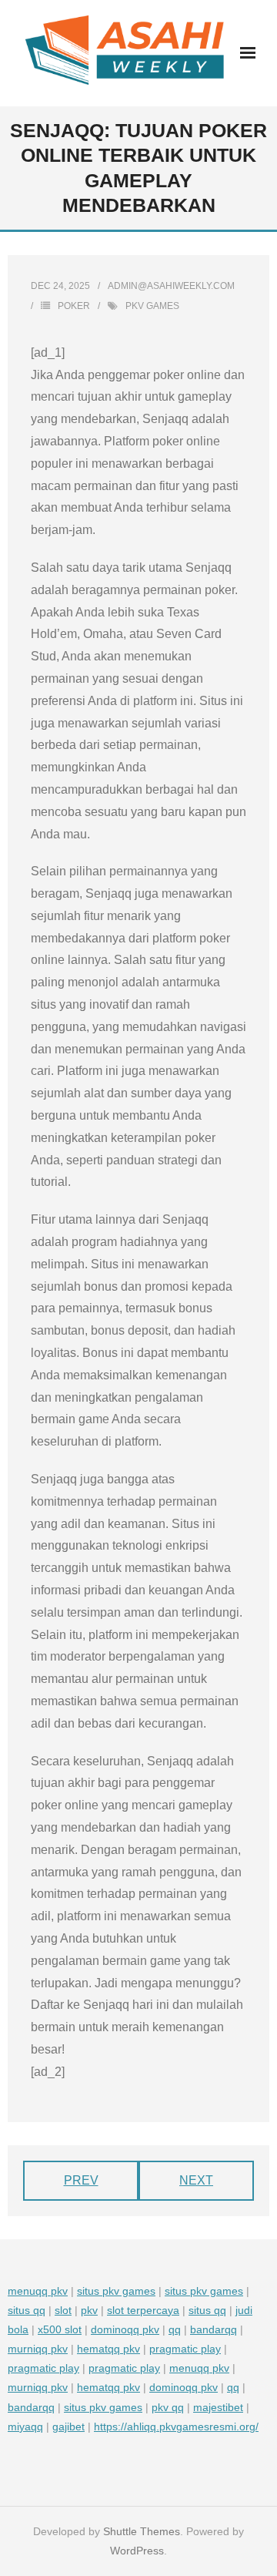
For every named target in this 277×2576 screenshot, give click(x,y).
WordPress (137, 2551)
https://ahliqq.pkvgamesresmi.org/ (176, 2427)
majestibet (218, 2407)
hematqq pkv (108, 2349)
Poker (74, 306)
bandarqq (214, 2329)
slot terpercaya (143, 2310)
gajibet (68, 2427)
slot (63, 2310)
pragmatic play (185, 2349)
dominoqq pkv (125, 2329)
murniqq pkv (38, 2349)
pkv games (152, 306)
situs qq (27, 2310)
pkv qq (168, 2407)
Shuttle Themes (142, 2531)
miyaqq (25, 2427)
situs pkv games (116, 2291)
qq (175, 2329)
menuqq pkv (38, 2291)
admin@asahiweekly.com (171, 286)
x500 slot (60, 2329)
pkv (89, 2310)
